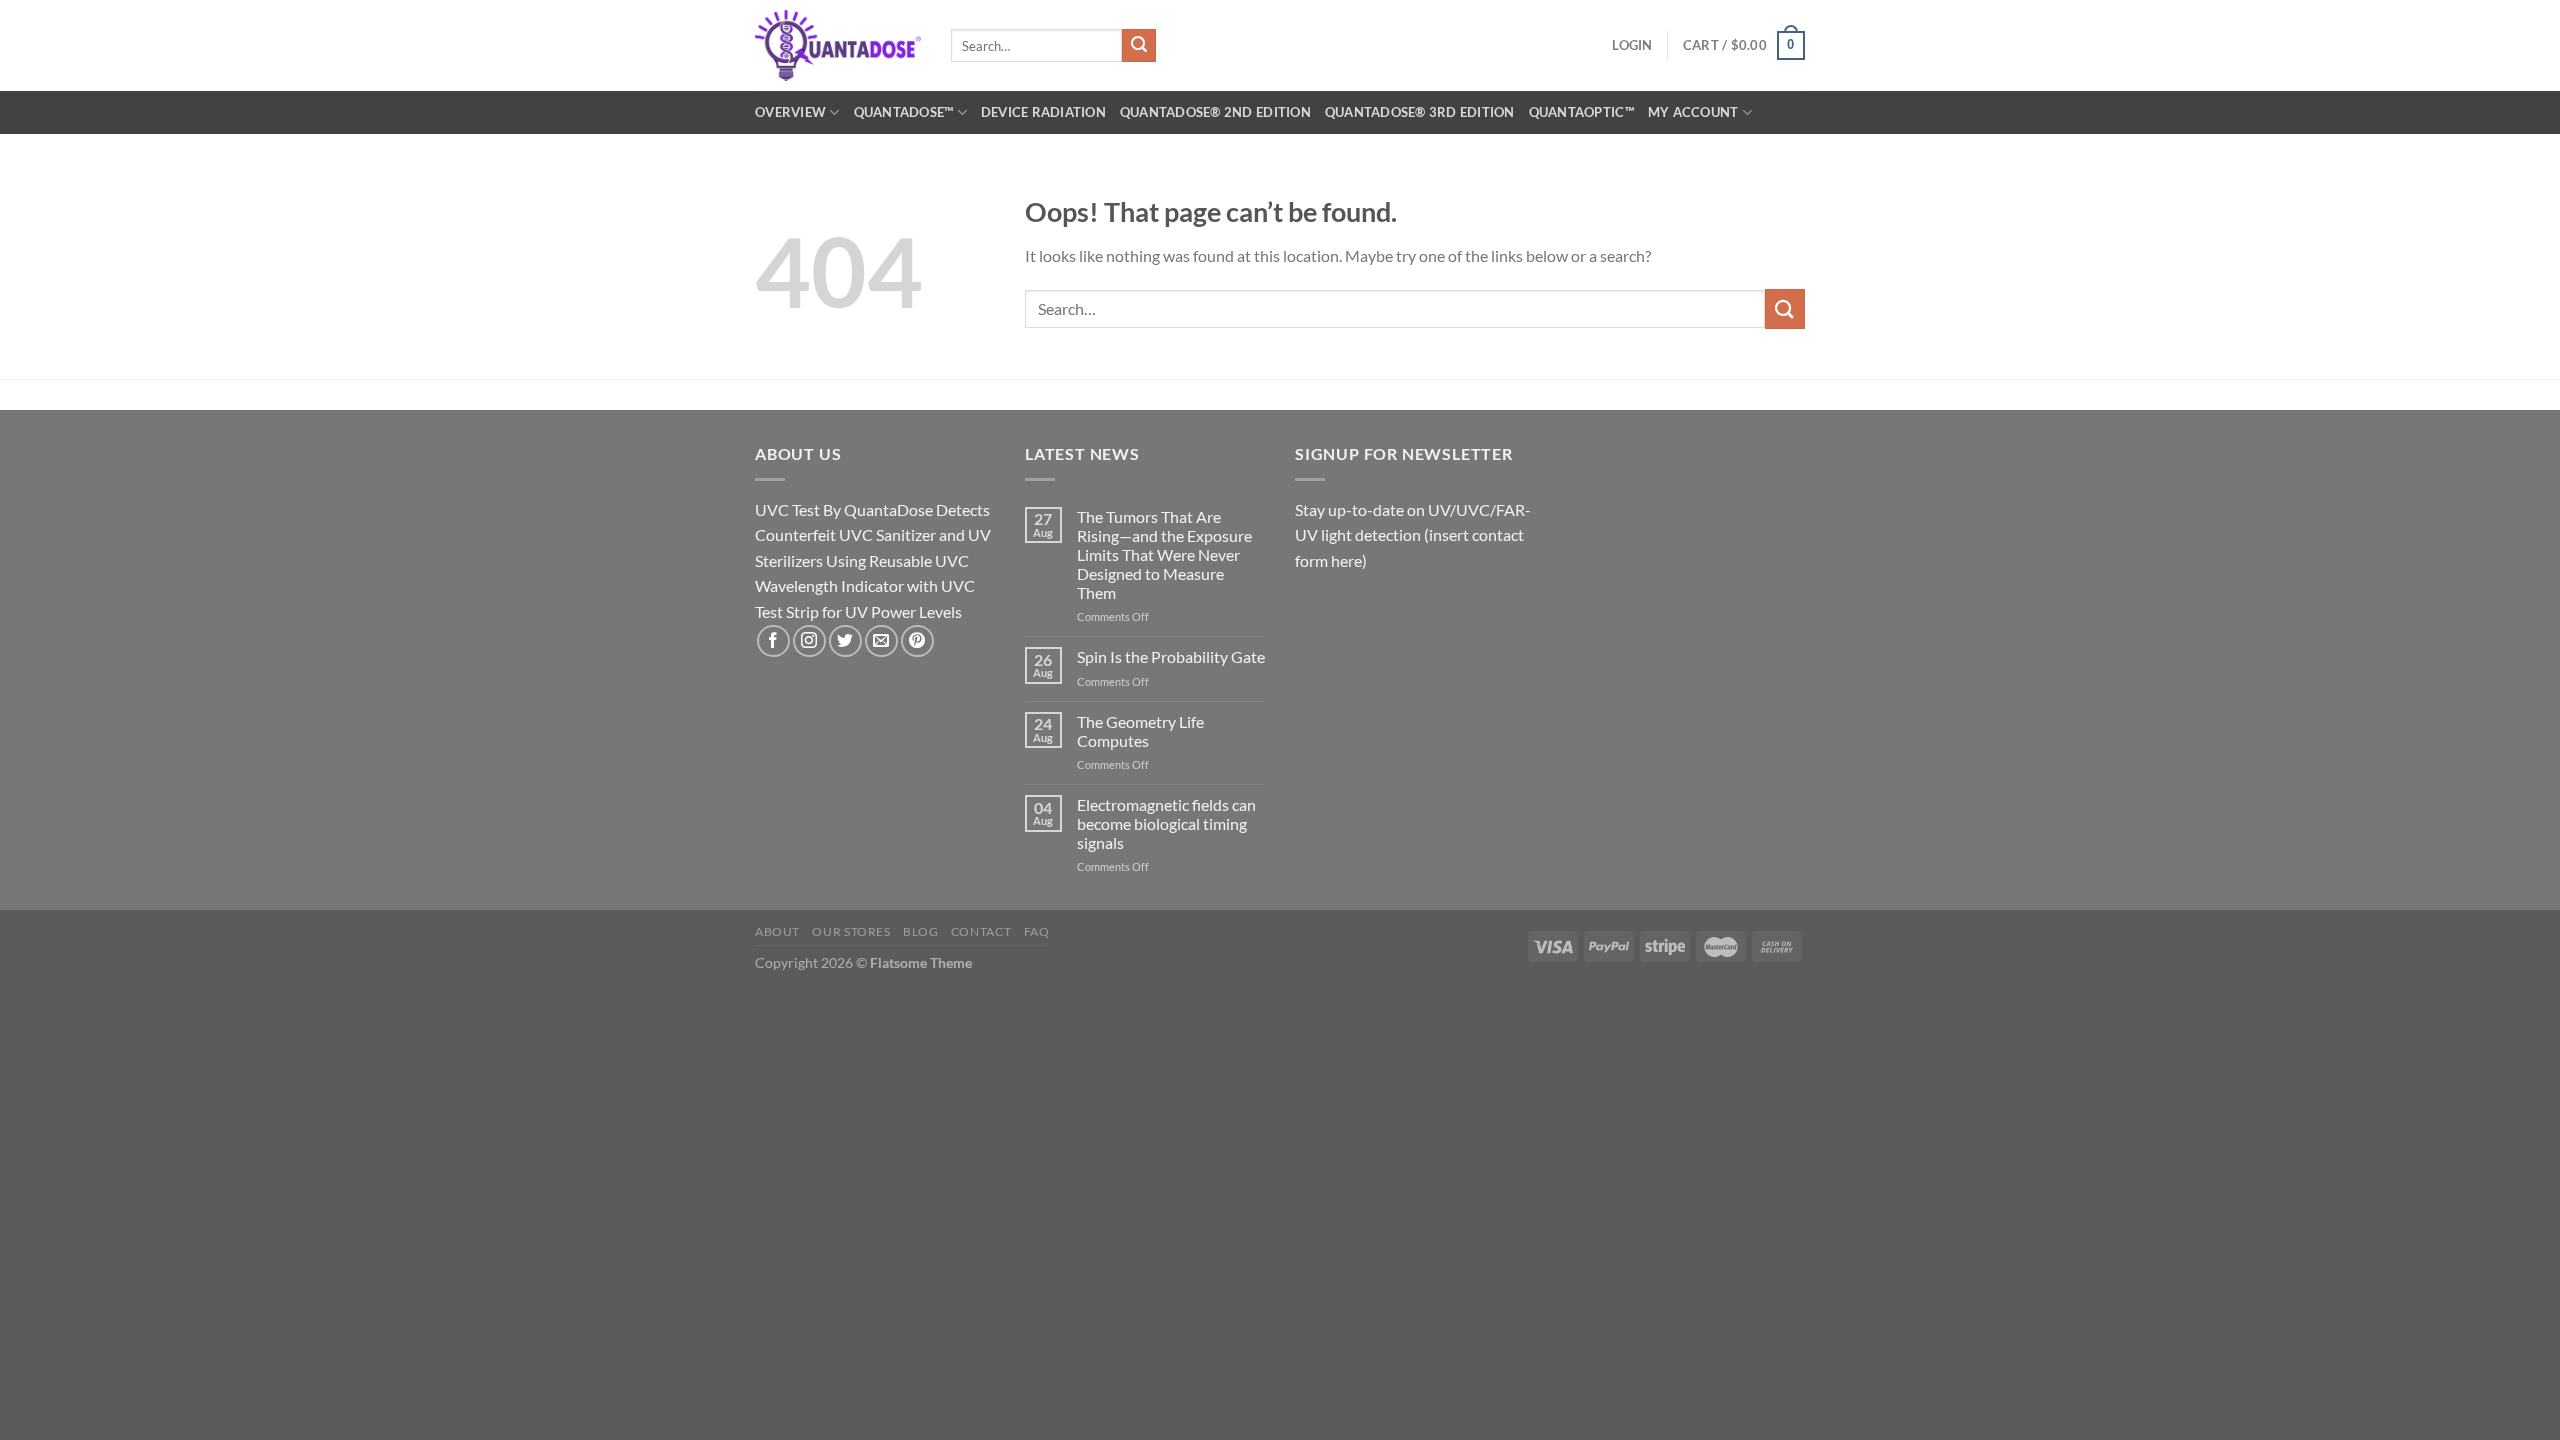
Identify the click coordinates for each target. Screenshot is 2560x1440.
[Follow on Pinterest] (917, 641)
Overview (790, 112)
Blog (920, 931)
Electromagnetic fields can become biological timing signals (1166, 823)
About (777, 931)
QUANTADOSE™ (904, 112)
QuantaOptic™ (1581, 112)
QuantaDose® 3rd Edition (1420, 112)
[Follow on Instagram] (809, 641)
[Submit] (1139, 46)
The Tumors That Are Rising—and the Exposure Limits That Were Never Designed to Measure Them (1164, 555)
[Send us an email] (881, 641)
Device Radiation (1043, 112)
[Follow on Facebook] (773, 641)
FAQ (1037, 931)
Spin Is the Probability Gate (1171, 656)
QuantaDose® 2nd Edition (1215, 112)
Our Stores (851, 931)
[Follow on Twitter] (845, 641)
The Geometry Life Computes (1140, 731)
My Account (1693, 112)
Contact (981, 931)
